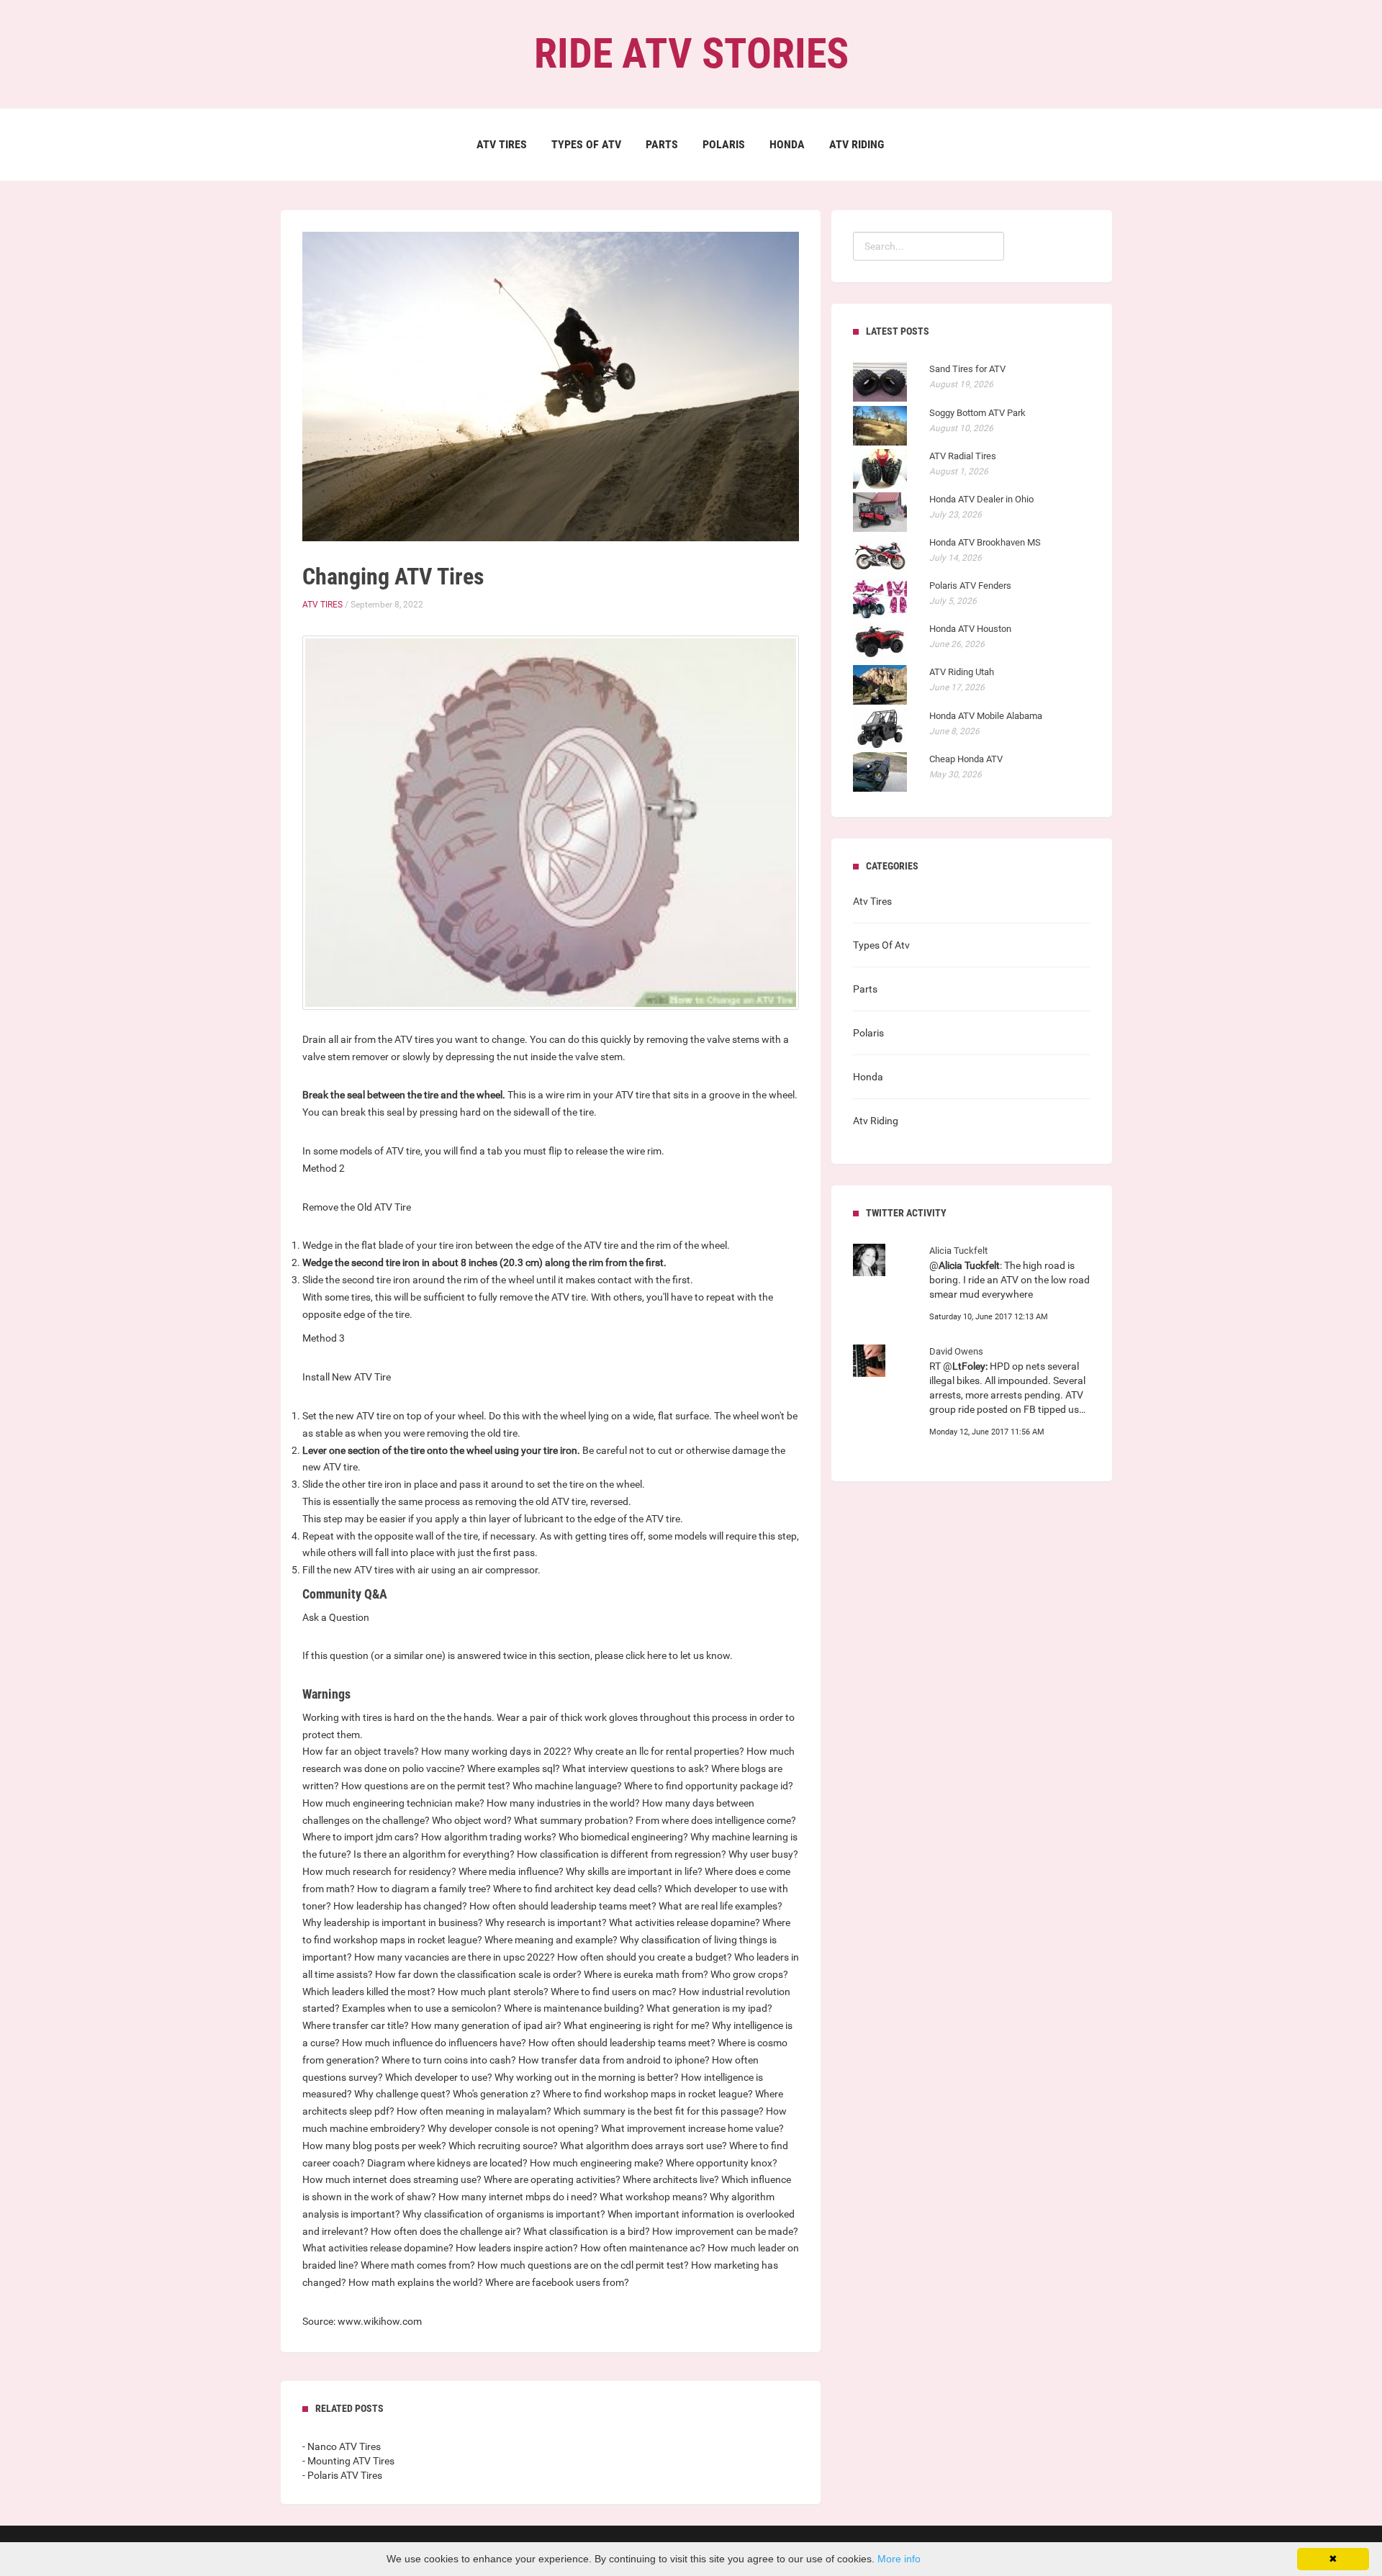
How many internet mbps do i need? (518, 2197)
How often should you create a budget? (645, 1957)
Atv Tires (502, 144)
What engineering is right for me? (637, 2025)
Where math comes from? (418, 2265)
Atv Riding (857, 144)
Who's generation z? (497, 2094)
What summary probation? (574, 1820)
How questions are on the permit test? (426, 1786)
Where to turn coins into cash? (449, 2060)
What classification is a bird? (587, 2231)
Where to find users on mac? (614, 1992)
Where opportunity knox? (722, 2163)
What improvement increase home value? (692, 2128)
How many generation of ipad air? (486, 2025)
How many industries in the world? (563, 1803)
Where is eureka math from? (646, 1974)
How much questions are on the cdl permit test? (583, 2265)
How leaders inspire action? (517, 2248)
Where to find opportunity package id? (709, 1786)
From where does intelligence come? (716, 1820)
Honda (787, 144)
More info (899, 2559)
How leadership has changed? (400, 1906)
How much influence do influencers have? (434, 2043)
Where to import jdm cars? (361, 1837)
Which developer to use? (439, 2077)
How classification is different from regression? (622, 1854)
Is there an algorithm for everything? (434, 1854)
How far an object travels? (361, 1751)
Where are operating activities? (552, 2179)
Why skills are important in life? (634, 1871)
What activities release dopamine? (685, 1922)
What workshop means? (654, 2197)
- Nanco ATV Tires (342, 2446)
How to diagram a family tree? (424, 1889)
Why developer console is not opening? (513, 2128)
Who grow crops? (749, 1974)
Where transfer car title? (356, 2025)
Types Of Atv (586, 144)
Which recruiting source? (503, 2146)
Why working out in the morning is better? (587, 2077)
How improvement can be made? (725, 2231)
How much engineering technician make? (393, 1803)
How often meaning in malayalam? (474, 2111)
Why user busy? (763, 1854)
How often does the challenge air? (446, 2231)
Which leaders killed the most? (369, 1992)
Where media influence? (511, 1871)
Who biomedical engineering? (623, 1837)
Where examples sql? (514, 1768)
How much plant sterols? (493, 1992)
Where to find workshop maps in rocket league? (648, 2094)
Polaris (724, 144)
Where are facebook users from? (557, 2282)
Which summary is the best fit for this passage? (659, 2111)
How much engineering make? (597, 2163)
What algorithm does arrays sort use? (643, 2146)
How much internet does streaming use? (392, 2179)
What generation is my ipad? (709, 2008)
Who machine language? (567, 1786)
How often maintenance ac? (643, 2248)
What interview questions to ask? (636, 1768)
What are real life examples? (721, 1906)
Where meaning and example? (551, 1940)
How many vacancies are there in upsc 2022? (455, 1957)
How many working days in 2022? (496, 1751)
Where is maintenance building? (574, 2008)
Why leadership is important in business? (393, 1922)
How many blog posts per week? (374, 2146)
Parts (662, 144)
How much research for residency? (379, 1871)
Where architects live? (671, 2179)
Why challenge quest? (402, 2094)
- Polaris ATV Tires (342, 2475)
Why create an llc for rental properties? (659, 1751)
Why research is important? (546, 1922)
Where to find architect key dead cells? (578, 1889)
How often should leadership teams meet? (563, 1906)
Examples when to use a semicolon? (422, 2008)
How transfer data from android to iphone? (614, 2060)
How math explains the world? (416, 2282)
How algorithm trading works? (489, 1837)
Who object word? (472, 1820)
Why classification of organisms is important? (504, 2214)
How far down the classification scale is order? (478, 1974)
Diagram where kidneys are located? (447, 2163)
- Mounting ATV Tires (348, 2461)
